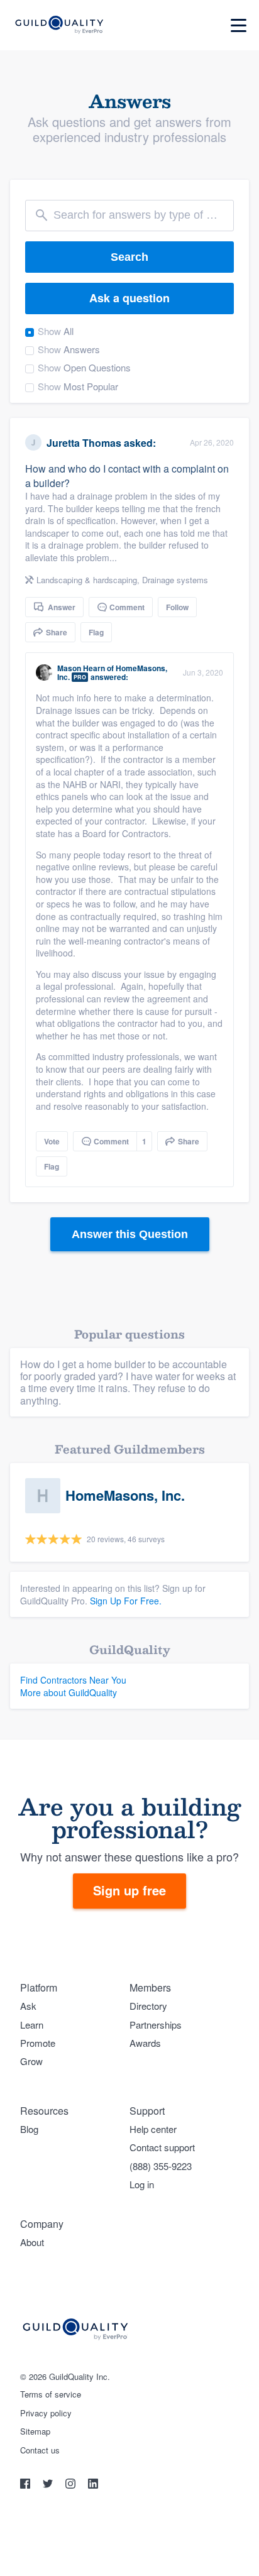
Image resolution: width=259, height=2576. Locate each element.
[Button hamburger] (239, 25)
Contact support (162, 2147)
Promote (38, 2043)
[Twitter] (49, 2485)
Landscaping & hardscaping (87, 580)
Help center (153, 2129)
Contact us (40, 2450)
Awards (145, 2043)
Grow (31, 2061)
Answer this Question (130, 1234)
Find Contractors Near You (73, 1680)
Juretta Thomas (84, 443)
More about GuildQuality (69, 1692)
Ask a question (129, 298)
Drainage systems (175, 580)
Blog (29, 2129)
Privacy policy (46, 2413)
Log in (142, 2184)
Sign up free (129, 1890)
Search (129, 257)
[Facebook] (26, 2485)
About (32, 2242)
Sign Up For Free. (126, 1601)
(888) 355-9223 (161, 2166)
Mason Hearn (81, 668)
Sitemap (35, 2431)
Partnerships (156, 2025)
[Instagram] (72, 2485)
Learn (32, 2025)
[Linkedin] (93, 2485)
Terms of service (51, 2394)
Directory (148, 2006)
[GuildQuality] (59, 25)
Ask (28, 2006)
